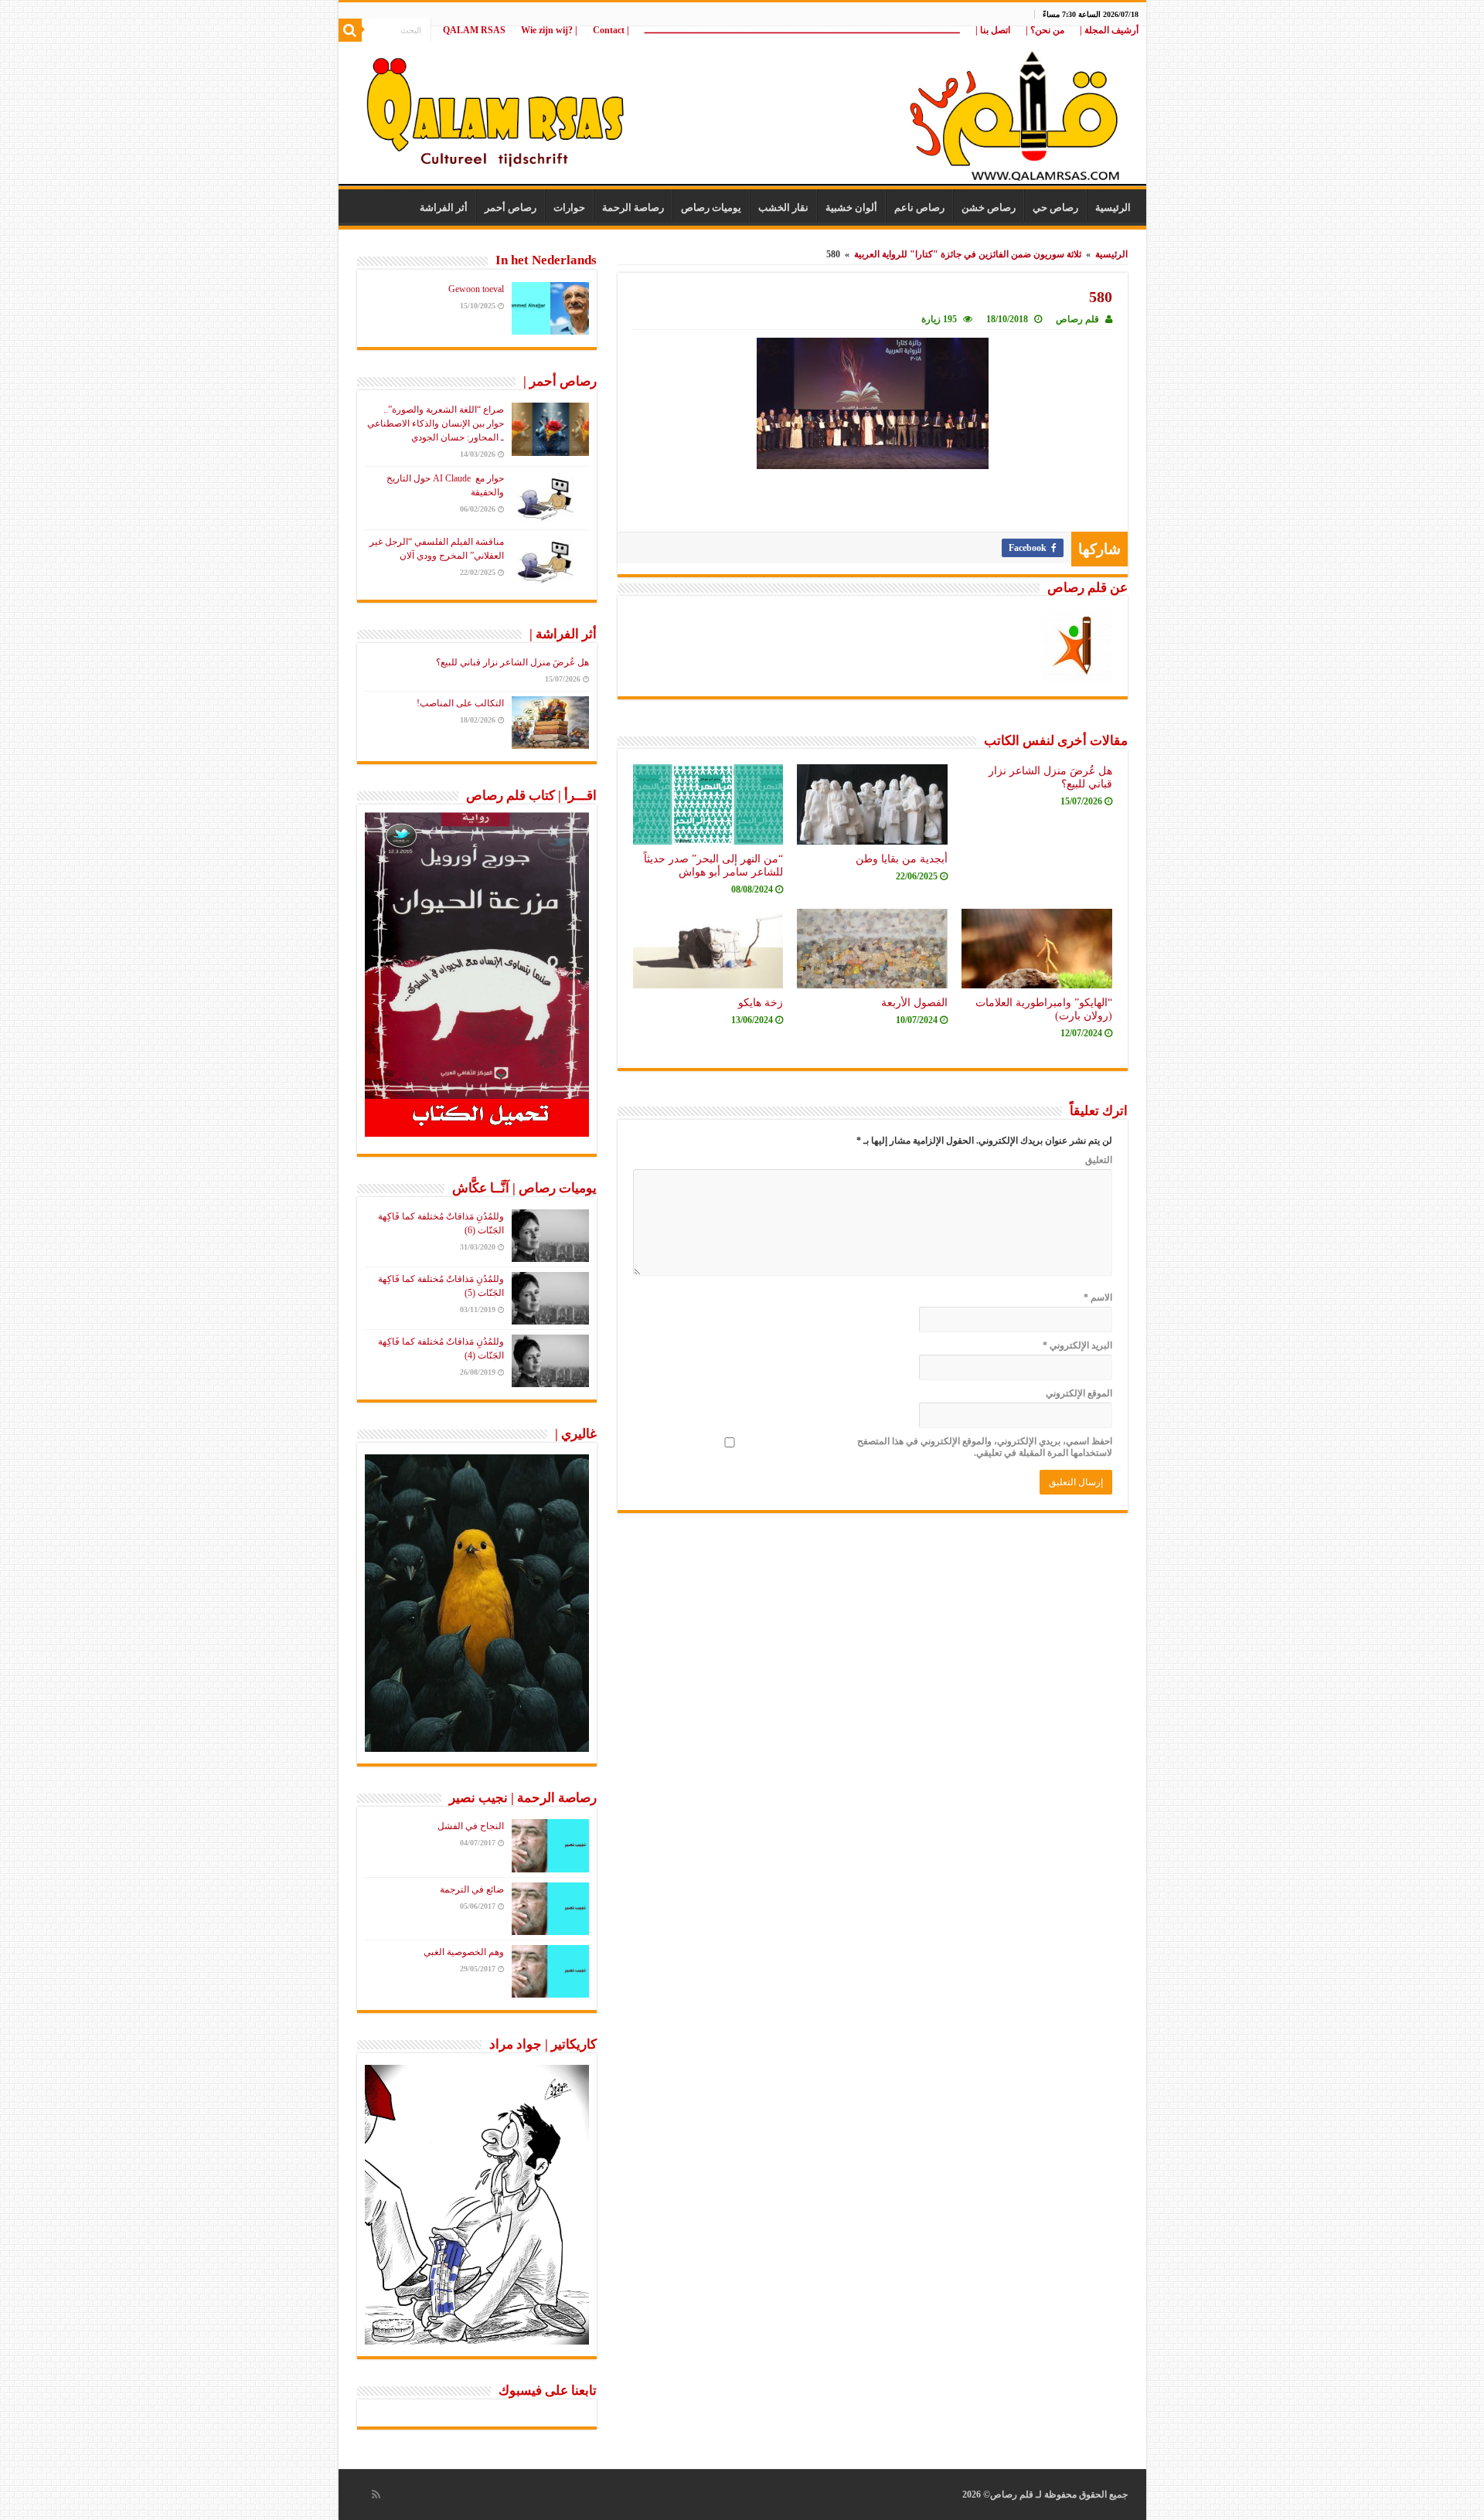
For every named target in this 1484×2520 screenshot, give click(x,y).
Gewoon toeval (476, 289)
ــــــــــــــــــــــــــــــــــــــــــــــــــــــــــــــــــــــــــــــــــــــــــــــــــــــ (802, 30)
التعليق (1099, 1160)
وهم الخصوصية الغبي (464, 1952)
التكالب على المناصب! (460, 703)
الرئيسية (1113, 207)
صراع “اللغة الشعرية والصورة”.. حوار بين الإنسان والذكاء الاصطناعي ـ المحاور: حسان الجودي (436, 423)
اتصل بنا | (993, 30)
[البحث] (350, 30)
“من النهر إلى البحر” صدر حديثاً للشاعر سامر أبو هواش (713, 865)
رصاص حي (1055, 207)
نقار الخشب (783, 207)
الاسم (1098, 1297)
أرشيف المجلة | (1109, 30)
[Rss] (376, 2494)
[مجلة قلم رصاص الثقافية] (742, 108)
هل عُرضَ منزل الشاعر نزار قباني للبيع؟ (512, 662)
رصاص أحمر (511, 207)
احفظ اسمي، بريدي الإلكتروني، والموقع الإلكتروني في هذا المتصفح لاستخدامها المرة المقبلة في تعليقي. (985, 1447)
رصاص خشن (989, 207)
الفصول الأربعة (914, 1002)
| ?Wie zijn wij (549, 30)
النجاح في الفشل (471, 1826)
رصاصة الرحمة (633, 207)
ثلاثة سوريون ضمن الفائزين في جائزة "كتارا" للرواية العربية (968, 254)
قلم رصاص (1077, 319)
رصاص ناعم (919, 207)
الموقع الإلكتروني (1079, 1393)
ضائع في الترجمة (472, 1889)
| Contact (611, 30)
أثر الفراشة (444, 207)
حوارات (569, 207)
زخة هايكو (761, 1002)
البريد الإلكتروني (1077, 1345)
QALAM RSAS (474, 30)
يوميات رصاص (711, 207)
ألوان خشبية (851, 207)
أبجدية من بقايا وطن (902, 859)
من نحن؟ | (1045, 30)
